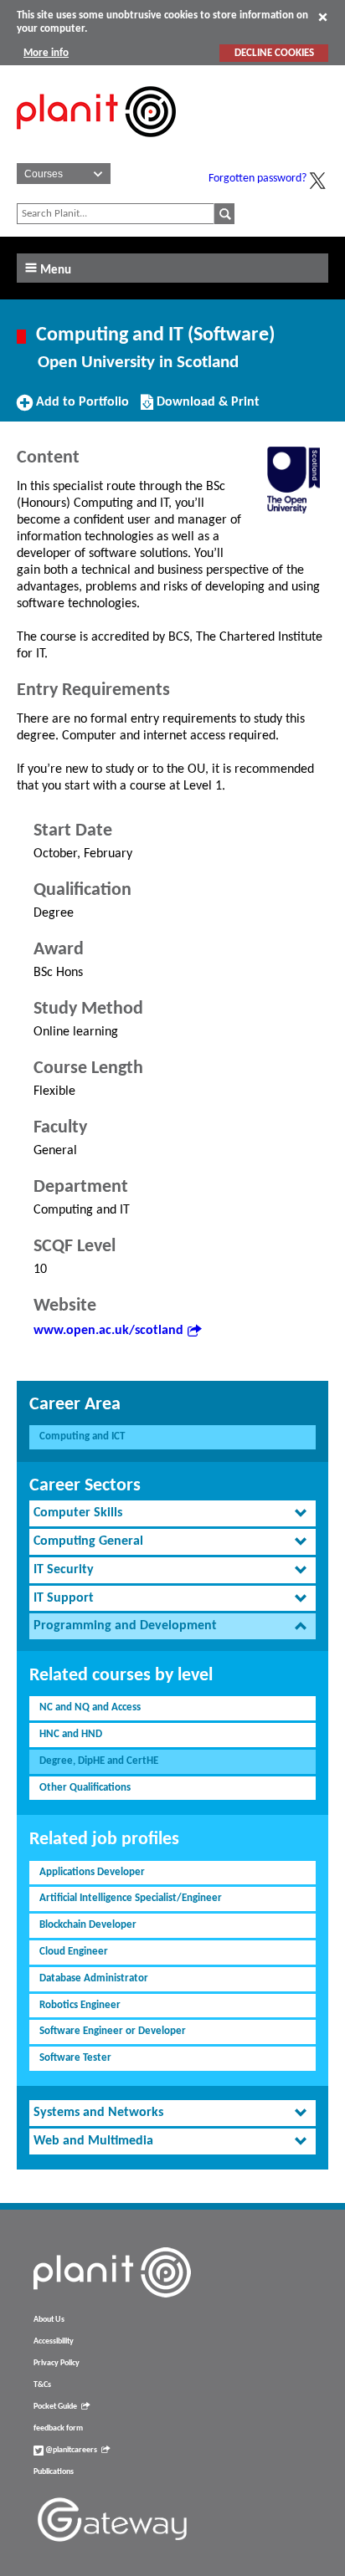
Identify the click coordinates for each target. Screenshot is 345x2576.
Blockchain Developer (88, 1925)
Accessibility (54, 2341)
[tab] (172, 1513)
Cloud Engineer (74, 1952)
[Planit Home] (96, 146)
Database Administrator (94, 1978)
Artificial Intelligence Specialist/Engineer (131, 1898)
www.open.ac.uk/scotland (108, 1331)
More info (46, 53)
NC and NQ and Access (90, 1707)
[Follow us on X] (317, 181)
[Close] (323, 17)
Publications (54, 2472)
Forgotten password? (257, 179)
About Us (49, 2320)
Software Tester (75, 2058)
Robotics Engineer (80, 2005)
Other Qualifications (85, 1788)
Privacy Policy (57, 2363)
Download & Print (206, 408)
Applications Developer (92, 1872)
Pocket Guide (55, 2407)
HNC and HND (71, 1734)
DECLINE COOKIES (274, 53)
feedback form (58, 2428)
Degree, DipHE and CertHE (99, 1761)
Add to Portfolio (80, 408)
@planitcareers (70, 2450)
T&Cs (42, 2385)
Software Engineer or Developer (113, 2031)
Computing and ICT (82, 1436)
